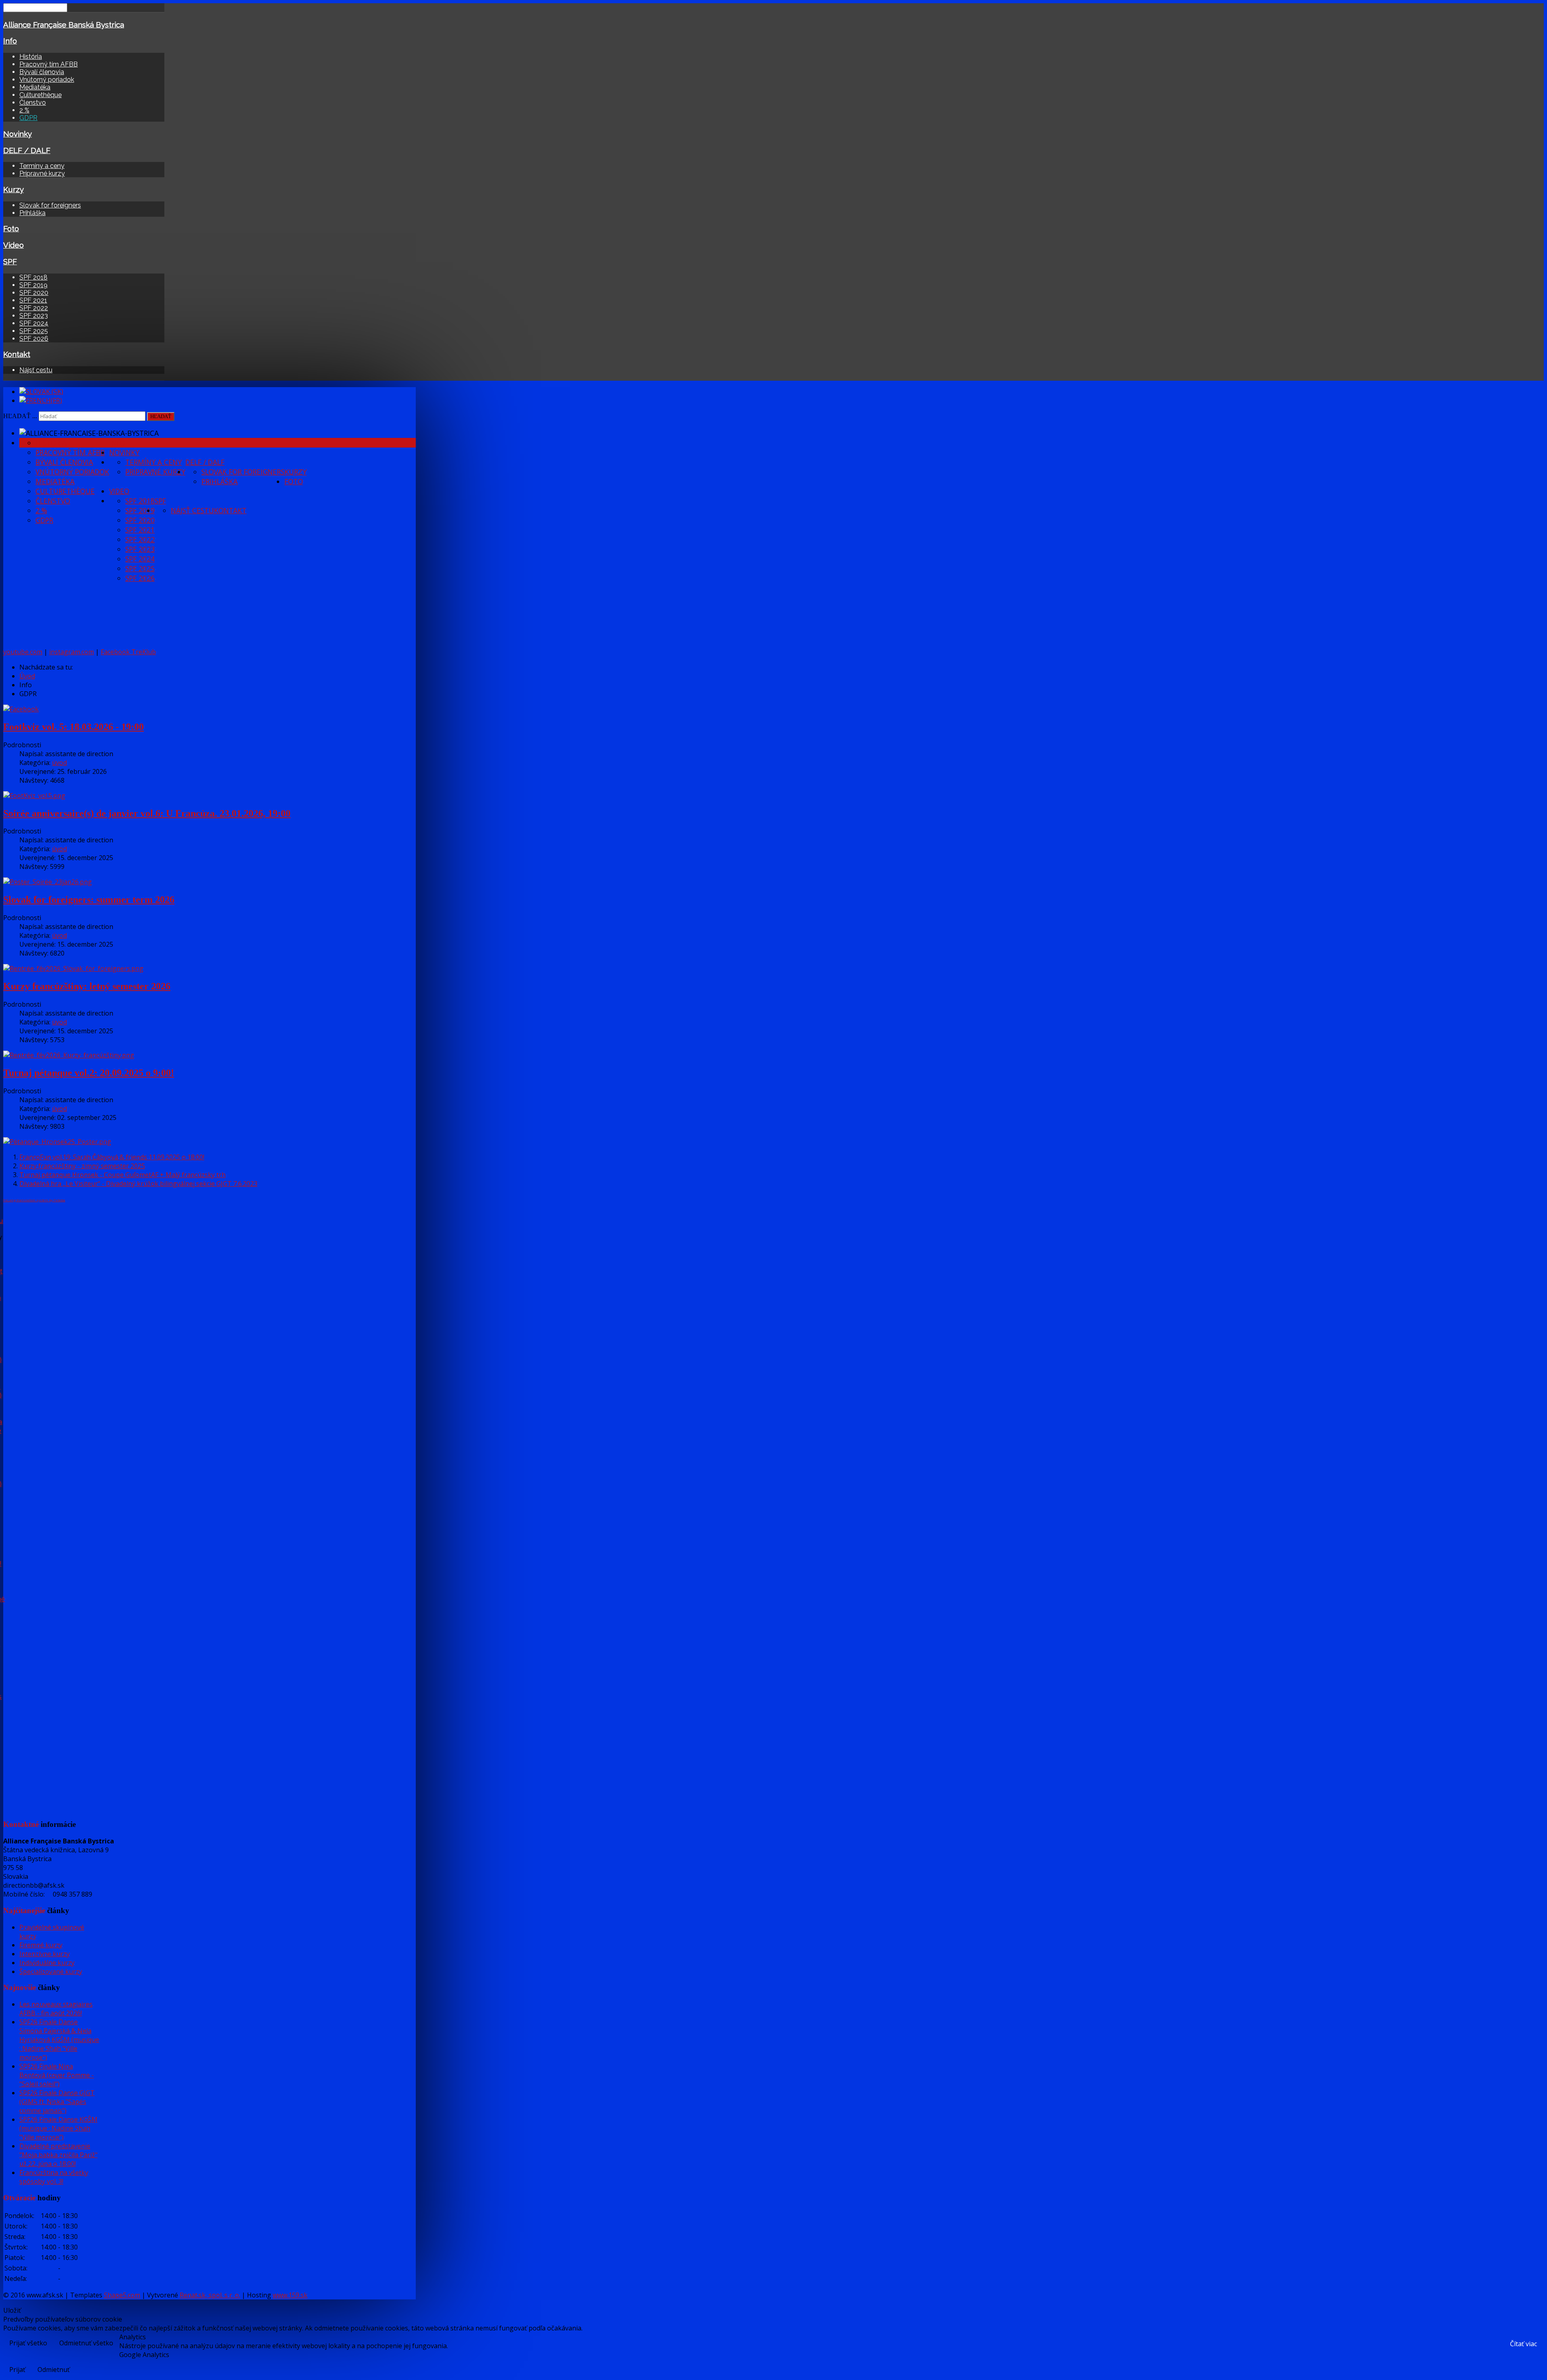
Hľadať (161, 416)
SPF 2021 (33, 300)
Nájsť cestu (36, 370)
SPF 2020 (34, 293)
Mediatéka (35, 87)
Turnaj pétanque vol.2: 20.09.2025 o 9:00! (89, 1073)
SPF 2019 (33, 285)
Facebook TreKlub (128, 652)
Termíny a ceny (42, 166)
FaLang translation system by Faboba (34, 1200)
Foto (11, 228)
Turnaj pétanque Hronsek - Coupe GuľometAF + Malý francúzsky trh (122, 1175)
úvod (59, 763)
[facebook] (21, 709)
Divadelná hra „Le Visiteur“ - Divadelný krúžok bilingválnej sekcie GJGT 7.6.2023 (138, 1184)
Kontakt (17, 354)
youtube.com (23, 652)
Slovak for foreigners (50, 205)
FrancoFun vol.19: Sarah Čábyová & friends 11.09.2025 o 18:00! (112, 1157)
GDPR (28, 118)
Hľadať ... (20, 416)
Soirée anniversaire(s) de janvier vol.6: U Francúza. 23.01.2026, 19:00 (147, 813)
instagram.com (72, 652)
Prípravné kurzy (42, 173)
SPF (10, 261)
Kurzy (13, 189)
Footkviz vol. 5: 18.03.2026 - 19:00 (74, 727)
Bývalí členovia (42, 72)
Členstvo (33, 103)
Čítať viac (1523, 2344)
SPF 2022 (34, 308)
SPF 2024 (34, 323)
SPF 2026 (34, 339)
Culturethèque (40, 95)
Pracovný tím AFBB (49, 64)
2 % (24, 110)
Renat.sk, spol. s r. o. (210, 2295)
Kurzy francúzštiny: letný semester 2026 (87, 986)
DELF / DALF (27, 150)
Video (13, 245)
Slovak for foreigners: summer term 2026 (89, 900)
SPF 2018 (33, 277)
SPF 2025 (34, 331)
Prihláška (32, 213)
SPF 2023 (34, 316)
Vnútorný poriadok (47, 80)
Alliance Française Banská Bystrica (64, 25)
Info (10, 41)
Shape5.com (122, 2295)
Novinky (18, 134)
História (31, 57)
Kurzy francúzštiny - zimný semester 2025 (82, 1166)
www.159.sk (290, 2295)
